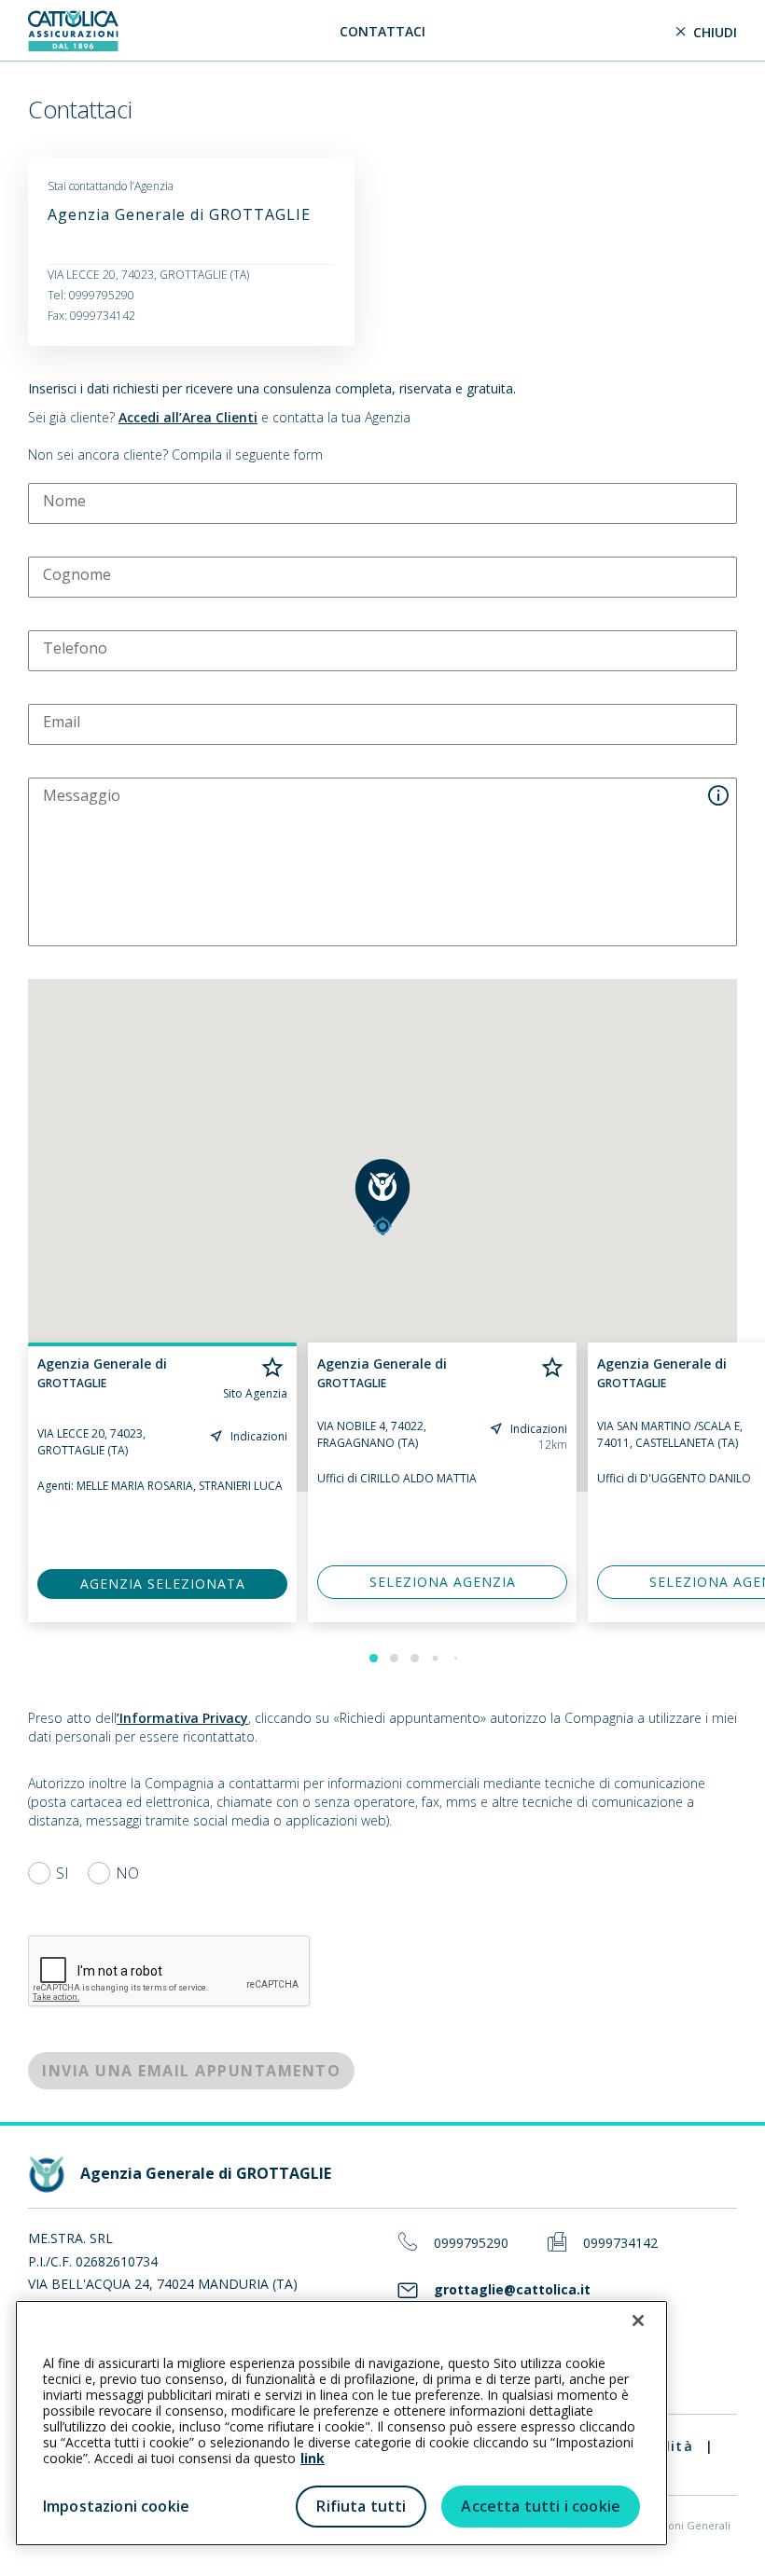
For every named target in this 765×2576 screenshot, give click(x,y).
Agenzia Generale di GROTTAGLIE (179, 214)
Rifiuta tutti (361, 2506)
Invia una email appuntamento (191, 2071)
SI (63, 1873)
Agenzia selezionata (163, 1584)
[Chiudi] (638, 2321)
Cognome (77, 574)
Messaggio (82, 795)
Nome (64, 501)
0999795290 (471, 2244)
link (313, 2458)
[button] (382, 1197)
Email (62, 722)
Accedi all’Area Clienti (188, 417)
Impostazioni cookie (116, 2506)
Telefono (75, 648)
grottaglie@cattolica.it (512, 2290)
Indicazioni (259, 1436)
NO (127, 1873)
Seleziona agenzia (443, 1582)
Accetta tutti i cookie (541, 2506)
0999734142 (620, 2244)
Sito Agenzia (255, 1394)
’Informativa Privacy (182, 1718)
